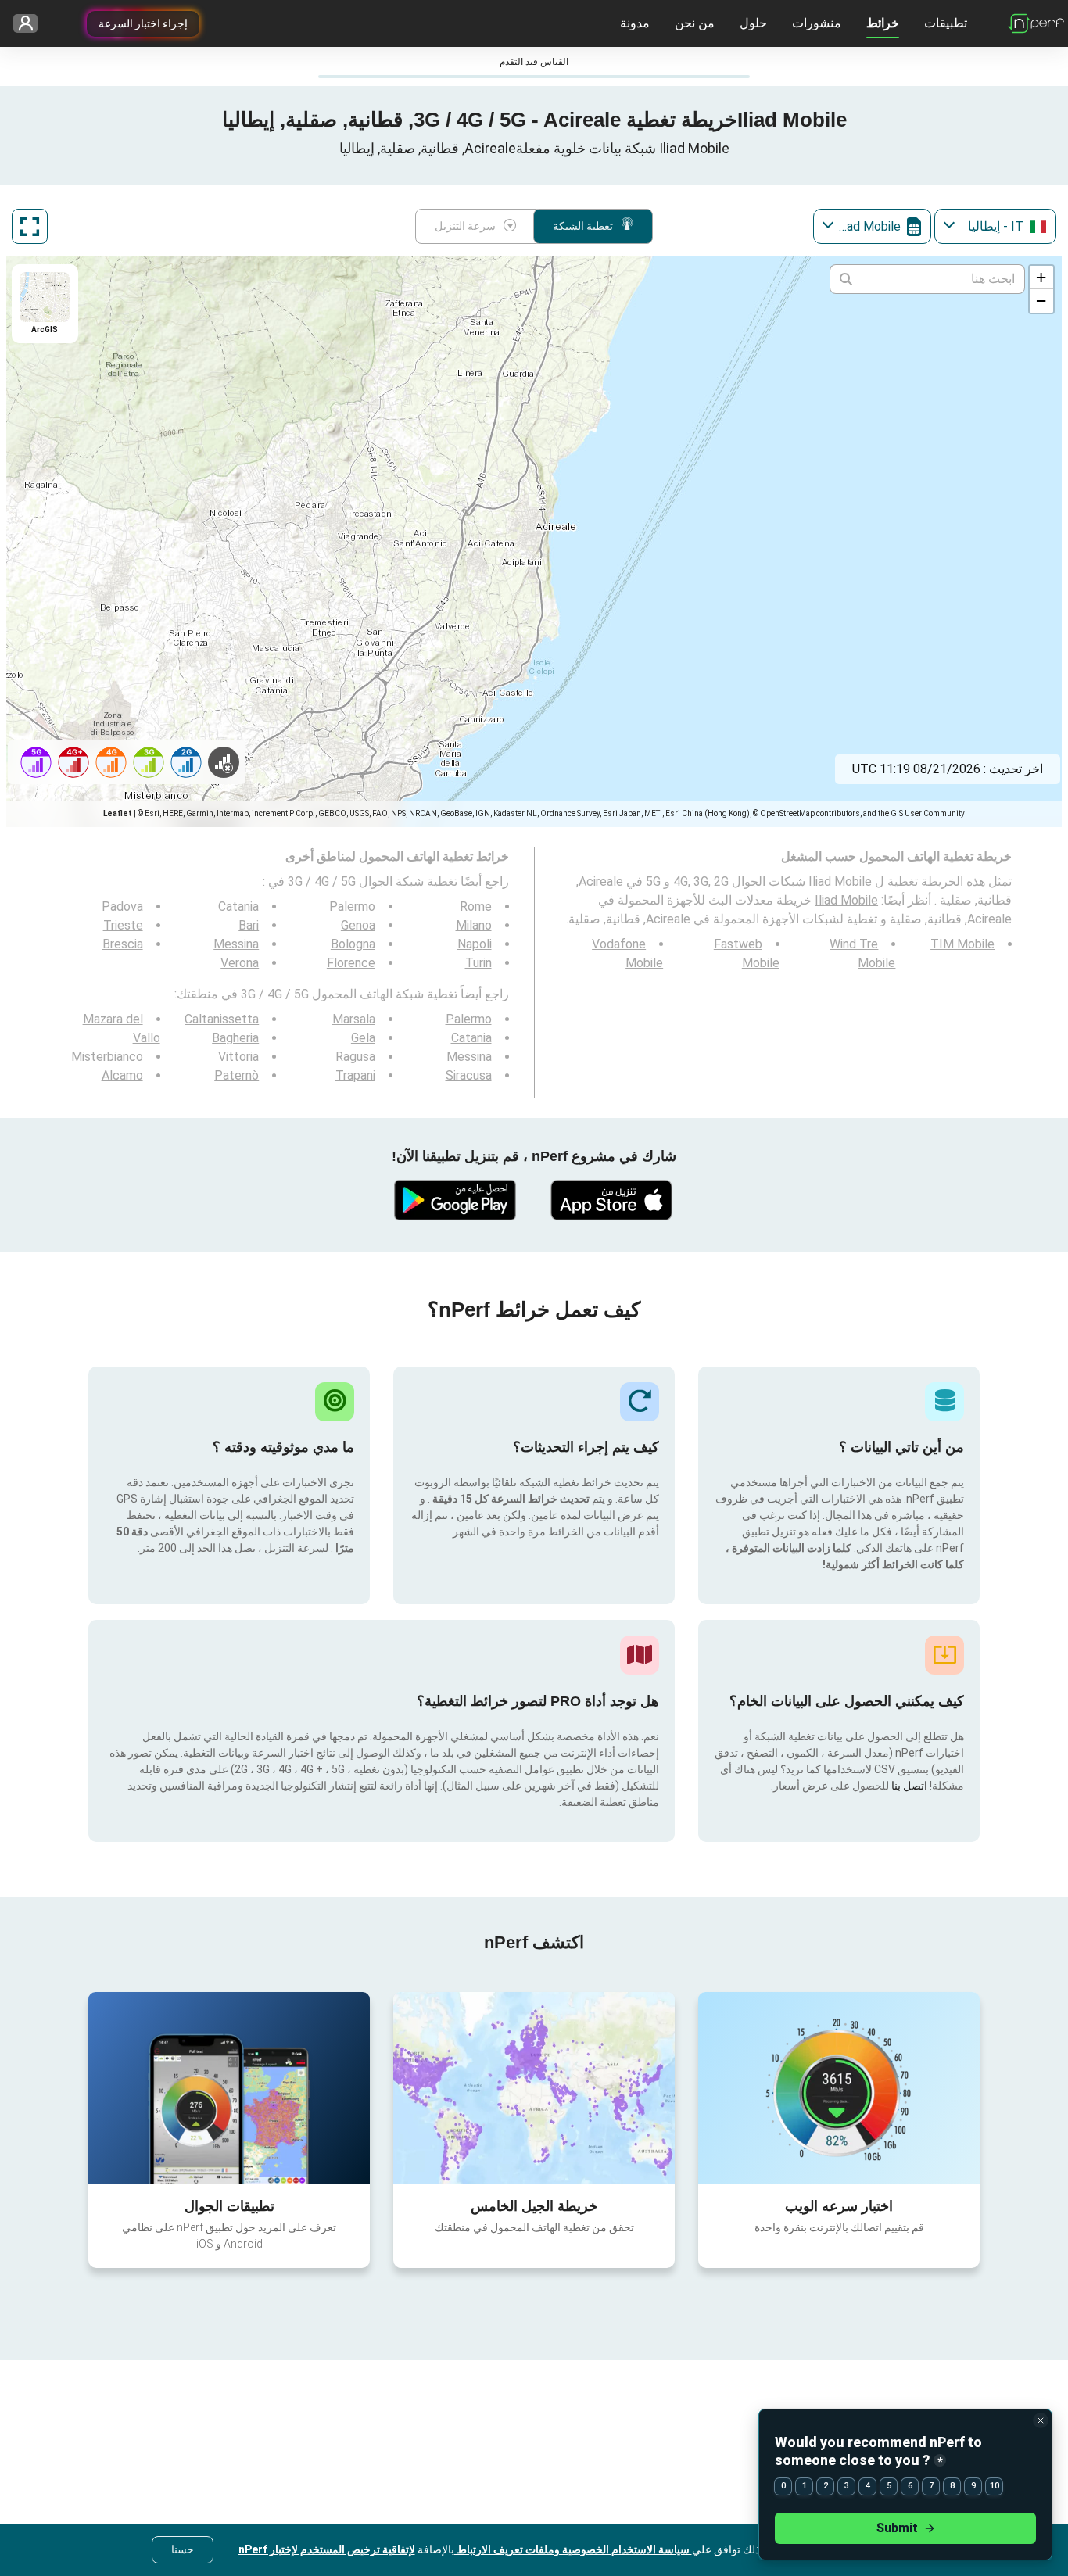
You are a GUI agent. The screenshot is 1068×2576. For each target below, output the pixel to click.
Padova (122, 906)
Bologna (353, 944)
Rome (476, 906)
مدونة (635, 23)
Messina (236, 944)
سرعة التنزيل (465, 226)
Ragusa (355, 1057)
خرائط (883, 23)
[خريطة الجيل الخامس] (534, 2088)
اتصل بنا (908, 1786)
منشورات (817, 23)
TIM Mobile (962, 944)
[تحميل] (612, 1200)
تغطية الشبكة (583, 226)
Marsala (354, 1019)
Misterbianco (107, 1057)
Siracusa (469, 1075)
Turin (478, 963)
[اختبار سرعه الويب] (839, 2087)
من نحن (695, 23)
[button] (1041, 278)
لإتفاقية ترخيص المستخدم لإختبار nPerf (327, 2549)
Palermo (352, 906)
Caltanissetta (222, 1019)
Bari (249, 925)
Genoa (358, 925)
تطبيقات (946, 23)
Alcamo (122, 1075)
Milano (474, 925)
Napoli (475, 944)
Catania (238, 906)
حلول (753, 23)
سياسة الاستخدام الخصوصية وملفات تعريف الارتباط (573, 2549)
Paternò (237, 1075)
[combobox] (995, 226)
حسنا (183, 2549)
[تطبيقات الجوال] (229, 2087)
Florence (351, 963)
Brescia (123, 944)
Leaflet (118, 813)
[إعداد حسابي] (31, 24)
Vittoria (238, 1057)
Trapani (355, 1075)
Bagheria (235, 1038)
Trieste (123, 925)
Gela (363, 1038)
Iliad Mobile (846, 900)
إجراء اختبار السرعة (143, 23)
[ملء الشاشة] (30, 226)
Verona (240, 963)
